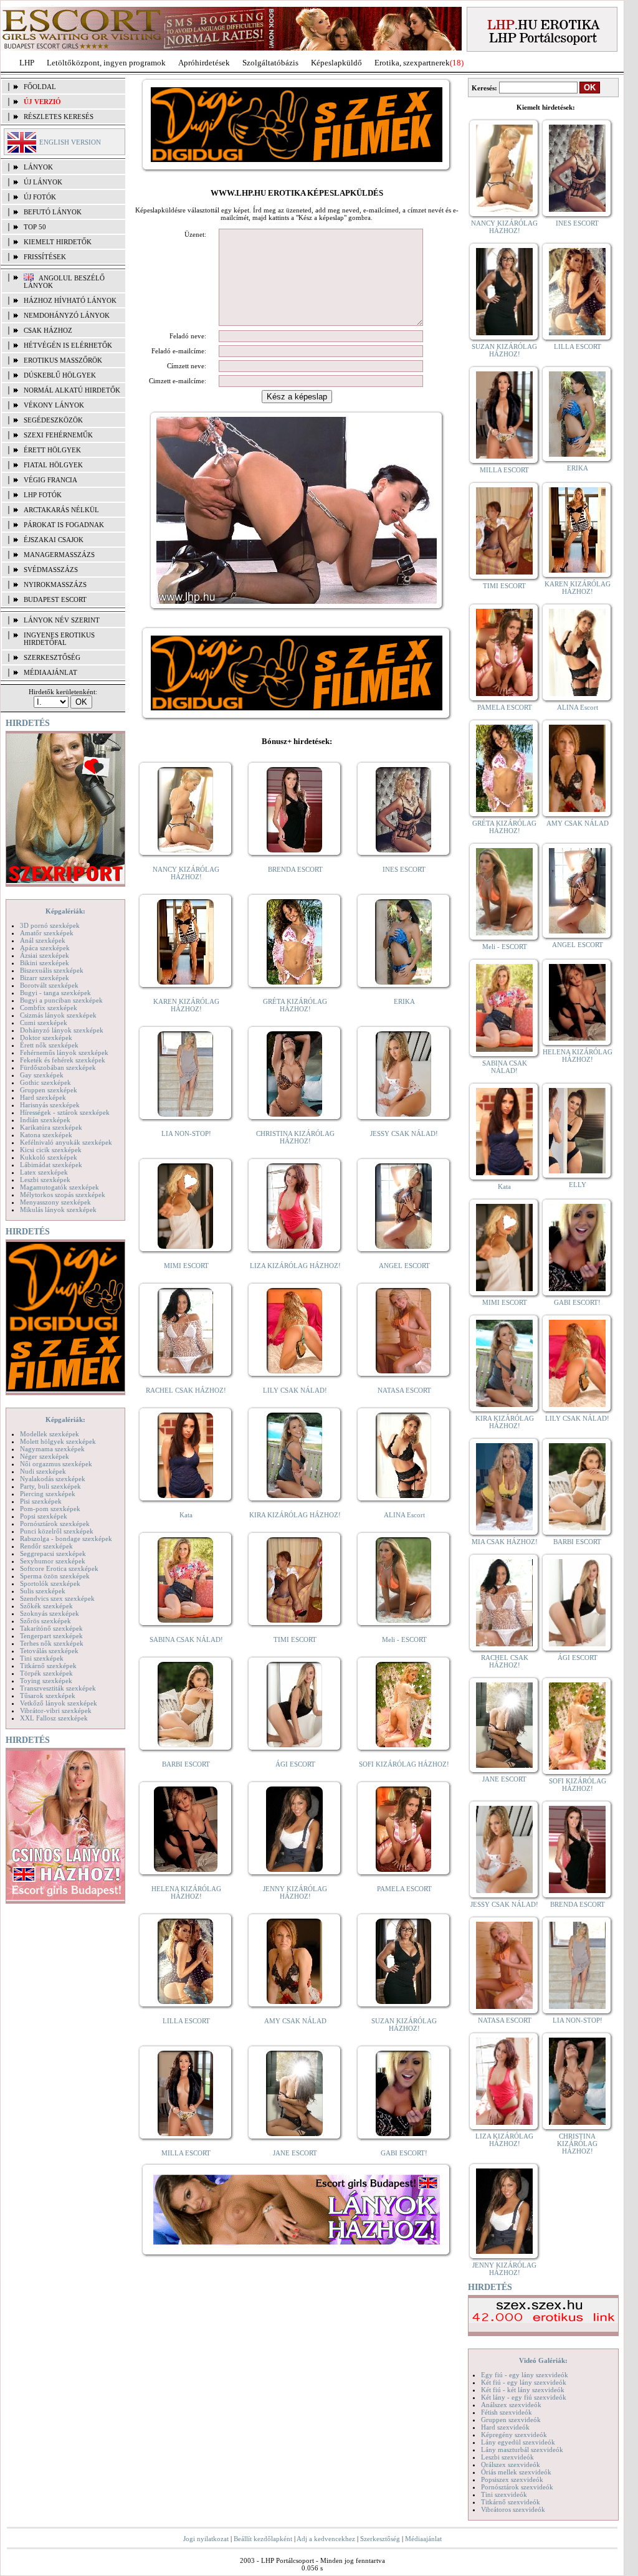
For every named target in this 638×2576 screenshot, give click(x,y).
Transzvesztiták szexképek (58, 1688)
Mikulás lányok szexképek (58, 1209)
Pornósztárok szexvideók (517, 2487)
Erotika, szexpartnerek (412, 63)
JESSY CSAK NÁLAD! (404, 1133)
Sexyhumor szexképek (53, 1561)
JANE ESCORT (295, 2153)
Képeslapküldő (336, 63)
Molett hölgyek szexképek (58, 1441)
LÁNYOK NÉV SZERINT (62, 620)
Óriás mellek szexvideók (516, 2472)
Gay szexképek (42, 1075)
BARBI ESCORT (186, 1764)
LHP (27, 63)
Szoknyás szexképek (50, 1613)
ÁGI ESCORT (295, 1764)
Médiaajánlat (423, 2539)
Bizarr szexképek (45, 978)
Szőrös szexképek (45, 1621)
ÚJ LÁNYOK (43, 182)
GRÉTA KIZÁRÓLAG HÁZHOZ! (295, 1005)
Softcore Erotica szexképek (59, 1568)
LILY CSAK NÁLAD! (295, 1390)
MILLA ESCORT (186, 2153)
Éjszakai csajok (54, 540)
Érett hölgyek (52, 450)
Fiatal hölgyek (53, 465)
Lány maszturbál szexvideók (522, 2450)
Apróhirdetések (204, 63)
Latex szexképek (44, 1172)
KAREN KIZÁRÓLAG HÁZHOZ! (186, 1005)
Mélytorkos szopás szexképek (63, 1195)
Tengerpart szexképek (51, 1636)
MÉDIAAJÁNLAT (50, 672)
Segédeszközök (53, 420)
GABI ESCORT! (404, 2153)
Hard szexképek (43, 1097)
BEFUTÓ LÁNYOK (53, 212)
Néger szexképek (45, 1456)
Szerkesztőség (380, 2539)
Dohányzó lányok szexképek (62, 1030)
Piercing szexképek (48, 1494)
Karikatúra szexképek (51, 1127)
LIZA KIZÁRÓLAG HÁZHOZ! (295, 1266)
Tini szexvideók (504, 2494)
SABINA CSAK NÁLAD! (186, 1639)
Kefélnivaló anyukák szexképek (66, 1142)
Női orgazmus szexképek (56, 1464)
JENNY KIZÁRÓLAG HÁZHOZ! (295, 1892)
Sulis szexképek (43, 1591)
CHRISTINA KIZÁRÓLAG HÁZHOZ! (295, 1137)
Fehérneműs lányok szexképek (64, 1052)
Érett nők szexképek (49, 1045)
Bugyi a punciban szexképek (61, 1000)
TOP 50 (35, 227)
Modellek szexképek (50, 1434)
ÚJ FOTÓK (40, 197)
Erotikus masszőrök (63, 360)
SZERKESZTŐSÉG (52, 657)
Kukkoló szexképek (49, 1157)
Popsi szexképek (44, 1516)
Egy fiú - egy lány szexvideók (525, 2375)
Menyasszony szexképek (55, 1202)
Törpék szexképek (46, 1673)
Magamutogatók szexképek (60, 1187)
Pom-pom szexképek (50, 1509)
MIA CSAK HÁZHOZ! (505, 1542)
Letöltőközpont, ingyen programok (106, 63)
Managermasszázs (59, 555)
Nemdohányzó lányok (67, 315)
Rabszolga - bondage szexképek (66, 1538)
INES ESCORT (404, 869)
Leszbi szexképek (45, 1180)
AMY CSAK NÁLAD (295, 2021)
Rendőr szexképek (46, 1546)
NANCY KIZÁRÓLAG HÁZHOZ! (186, 873)
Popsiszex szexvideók (512, 2479)
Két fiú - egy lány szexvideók (524, 2382)
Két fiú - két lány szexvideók (523, 2390)
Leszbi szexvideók (507, 2457)
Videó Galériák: (543, 2360)
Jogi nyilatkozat (206, 2539)
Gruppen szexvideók (511, 2420)
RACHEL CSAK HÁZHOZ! (186, 1390)
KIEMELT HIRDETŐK (58, 242)
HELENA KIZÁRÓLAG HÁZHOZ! (186, 1892)
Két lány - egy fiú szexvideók (524, 2397)
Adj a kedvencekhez (326, 2539)
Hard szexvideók (505, 2427)
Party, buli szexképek (50, 1486)
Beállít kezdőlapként (263, 2539)
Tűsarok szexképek (48, 1696)
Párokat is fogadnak (64, 525)
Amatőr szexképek (47, 933)
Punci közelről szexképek (57, 1531)
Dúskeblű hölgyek (60, 375)
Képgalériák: (65, 911)
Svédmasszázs (51, 570)
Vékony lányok (54, 405)
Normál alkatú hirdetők (72, 390)
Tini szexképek (42, 1658)
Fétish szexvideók (507, 2412)
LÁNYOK (38, 167)
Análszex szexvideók (511, 2405)
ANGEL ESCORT (404, 1266)
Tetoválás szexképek (49, 1651)
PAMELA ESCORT (404, 1889)
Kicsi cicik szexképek (51, 1150)
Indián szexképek (45, 1120)
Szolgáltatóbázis (270, 63)
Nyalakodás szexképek (53, 1479)
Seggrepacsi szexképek (53, 1553)
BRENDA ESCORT (295, 869)
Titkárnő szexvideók (511, 2502)
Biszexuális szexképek (52, 970)
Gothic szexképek (45, 1082)
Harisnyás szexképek (50, 1105)
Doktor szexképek (46, 1038)
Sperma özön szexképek (55, 1576)
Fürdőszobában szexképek (58, 1067)
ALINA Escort (404, 1515)
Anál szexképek (43, 940)
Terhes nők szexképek (52, 1643)
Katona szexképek (46, 1135)
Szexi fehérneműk (58, 435)
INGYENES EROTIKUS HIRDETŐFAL (59, 639)
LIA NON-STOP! (186, 1133)
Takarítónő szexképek (51, 1628)
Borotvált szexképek (49, 985)
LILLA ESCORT (186, 2021)
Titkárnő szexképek (48, 1666)
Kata (186, 1515)
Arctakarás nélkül (61, 510)
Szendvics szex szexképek (57, 1598)
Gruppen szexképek (49, 1090)
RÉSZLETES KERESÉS (59, 117)
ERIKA (404, 1001)
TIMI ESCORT (295, 1639)
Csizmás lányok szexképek (58, 1015)
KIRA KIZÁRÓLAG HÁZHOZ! (295, 1515)
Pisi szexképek (41, 1501)
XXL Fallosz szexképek (54, 1718)
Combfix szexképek (49, 1008)
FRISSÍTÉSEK (45, 257)
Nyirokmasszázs (55, 584)
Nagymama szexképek (52, 1449)
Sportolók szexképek (50, 1583)
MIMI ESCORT (186, 1266)
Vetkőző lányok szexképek (59, 1703)
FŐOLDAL (40, 87)
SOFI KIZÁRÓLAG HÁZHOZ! (404, 1764)
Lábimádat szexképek (51, 1165)
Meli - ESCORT (404, 1639)
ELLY (578, 1185)
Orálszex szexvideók (511, 2464)
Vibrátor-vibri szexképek (56, 1710)
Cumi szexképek (44, 1023)
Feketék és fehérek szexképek (63, 1060)
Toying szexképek (46, 1681)
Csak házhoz (48, 330)
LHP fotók (43, 495)
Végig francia (50, 480)
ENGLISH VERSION (70, 142)
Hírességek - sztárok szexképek (65, 1112)
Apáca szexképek (45, 948)
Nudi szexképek (43, 1471)
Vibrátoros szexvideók (513, 2509)
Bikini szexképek (45, 963)
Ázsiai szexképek (45, 955)
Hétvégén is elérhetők (68, 345)
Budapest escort (55, 599)
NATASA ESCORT (404, 1390)
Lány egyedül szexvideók (518, 2442)
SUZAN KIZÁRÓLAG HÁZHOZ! (404, 2025)
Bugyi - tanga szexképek (55, 993)
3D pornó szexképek (50, 925)
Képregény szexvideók (514, 2435)
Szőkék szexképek (46, 1606)
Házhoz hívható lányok (70, 300)
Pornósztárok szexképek (55, 1524)
